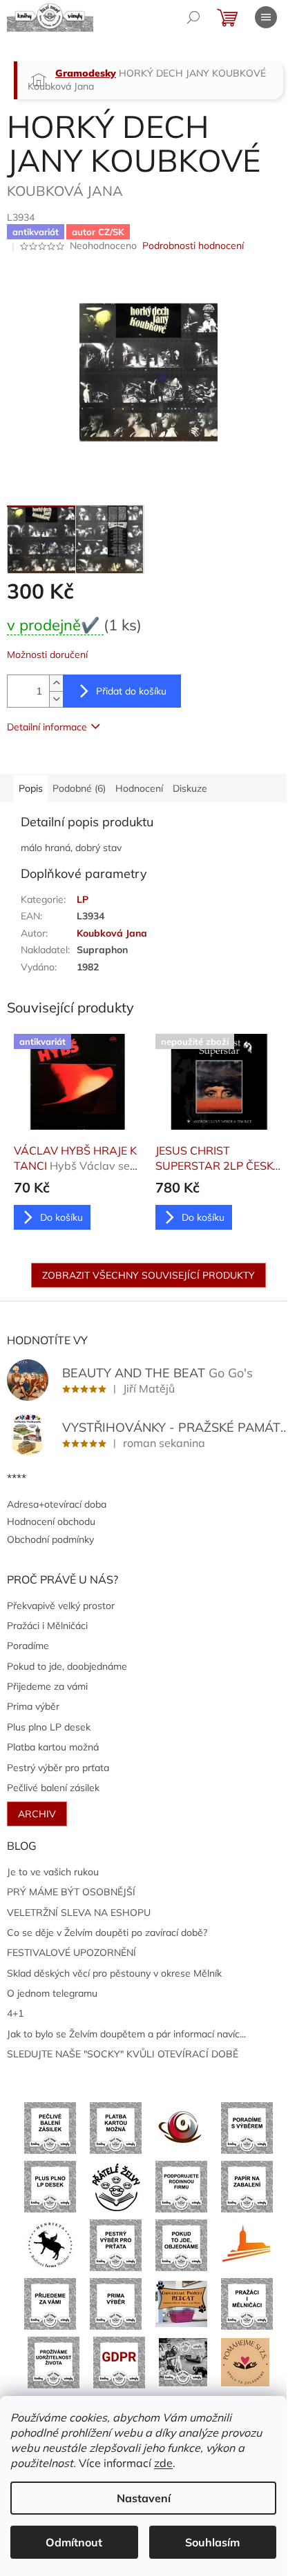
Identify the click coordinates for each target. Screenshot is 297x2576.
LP (83, 899)
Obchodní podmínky (50, 1539)
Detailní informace (47, 727)
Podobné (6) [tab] (79, 788)
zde (163, 2463)
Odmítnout (74, 2542)
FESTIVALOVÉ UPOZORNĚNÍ (71, 1953)
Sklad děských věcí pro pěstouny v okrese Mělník (114, 1973)
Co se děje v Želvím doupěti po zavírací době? (107, 1933)
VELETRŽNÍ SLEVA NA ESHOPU (79, 1913)
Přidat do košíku (131, 691)
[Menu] (266, 17)
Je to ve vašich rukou (53, 1872)
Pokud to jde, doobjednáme (67, 1666)
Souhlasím (212, 2542)
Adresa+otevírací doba (57, 1504)
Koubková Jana (112, 933)
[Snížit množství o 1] (56, 699)
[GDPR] (119, 2362)
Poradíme (28, 1646)
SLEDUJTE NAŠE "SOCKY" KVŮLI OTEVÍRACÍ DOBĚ (123, 2054)
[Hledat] (193, 17)
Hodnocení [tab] (139, 788)
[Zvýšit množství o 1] (56, 683)
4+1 (15, 2013)
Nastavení (144, 2498)
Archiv (37, 1814)
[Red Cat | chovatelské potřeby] (181, 2303)
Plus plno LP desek (49, 1727)
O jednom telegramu (52, 1993)
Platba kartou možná (53, 1747)
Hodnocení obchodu (51, 1521)
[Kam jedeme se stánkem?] (183, 2362)
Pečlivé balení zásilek (53, 1788)
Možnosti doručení (47, 655)
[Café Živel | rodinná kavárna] (181, 2127)
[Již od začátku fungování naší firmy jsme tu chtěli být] (247, 2303)
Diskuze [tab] (190, 788)
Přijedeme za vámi (47, 1686)
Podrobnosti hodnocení (193, 246)
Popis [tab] (31, 788)
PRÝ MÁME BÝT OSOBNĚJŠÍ (71, 1892)
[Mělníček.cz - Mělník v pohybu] (247, 2244)
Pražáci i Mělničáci (47, 1626)
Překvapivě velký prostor (61, 1606)
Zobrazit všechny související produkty (148, 1275)
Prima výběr (33, 1706)
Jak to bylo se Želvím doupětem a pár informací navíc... (126, 2034)
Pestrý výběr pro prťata (58, 1768)
